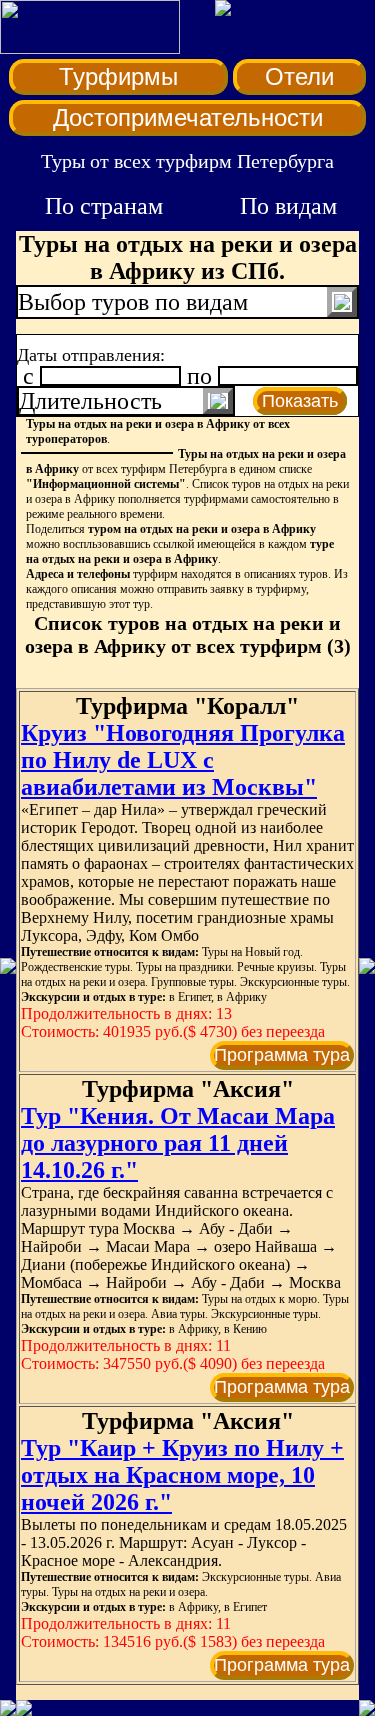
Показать (300, 401)
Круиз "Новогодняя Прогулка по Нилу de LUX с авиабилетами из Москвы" (183, 760)
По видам (288, 206)
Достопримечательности (188, 117)
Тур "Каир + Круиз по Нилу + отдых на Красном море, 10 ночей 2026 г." (182, 1475)
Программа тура (282, 1055)
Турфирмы (118, 76)
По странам (104, 206)
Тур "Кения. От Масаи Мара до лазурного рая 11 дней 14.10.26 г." (178, 1143)
